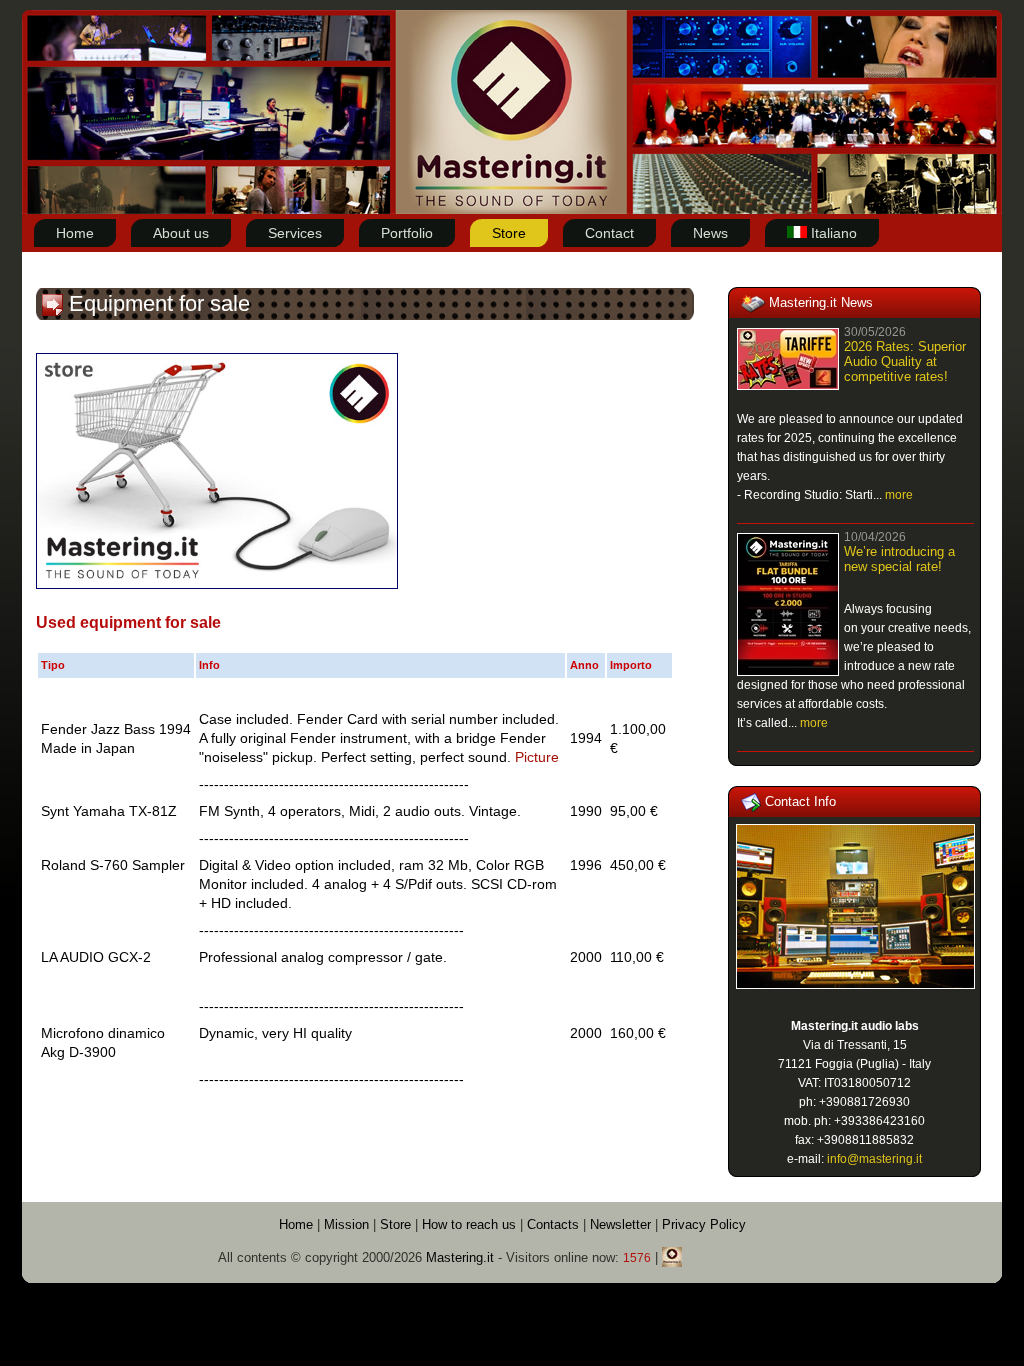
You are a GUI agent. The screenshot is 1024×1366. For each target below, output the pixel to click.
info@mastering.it (874, 1159)
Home (296, 1224)
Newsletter (620, 1224)
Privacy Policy (704, 1224)
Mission (346, 1224)
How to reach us (469, 1224)
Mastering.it (460, 1257)
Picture (537, 757)
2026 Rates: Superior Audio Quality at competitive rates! (905, 361)
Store (395, 1224)
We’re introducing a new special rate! (899, 559)
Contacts (555, 1224)
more (899, 495)
